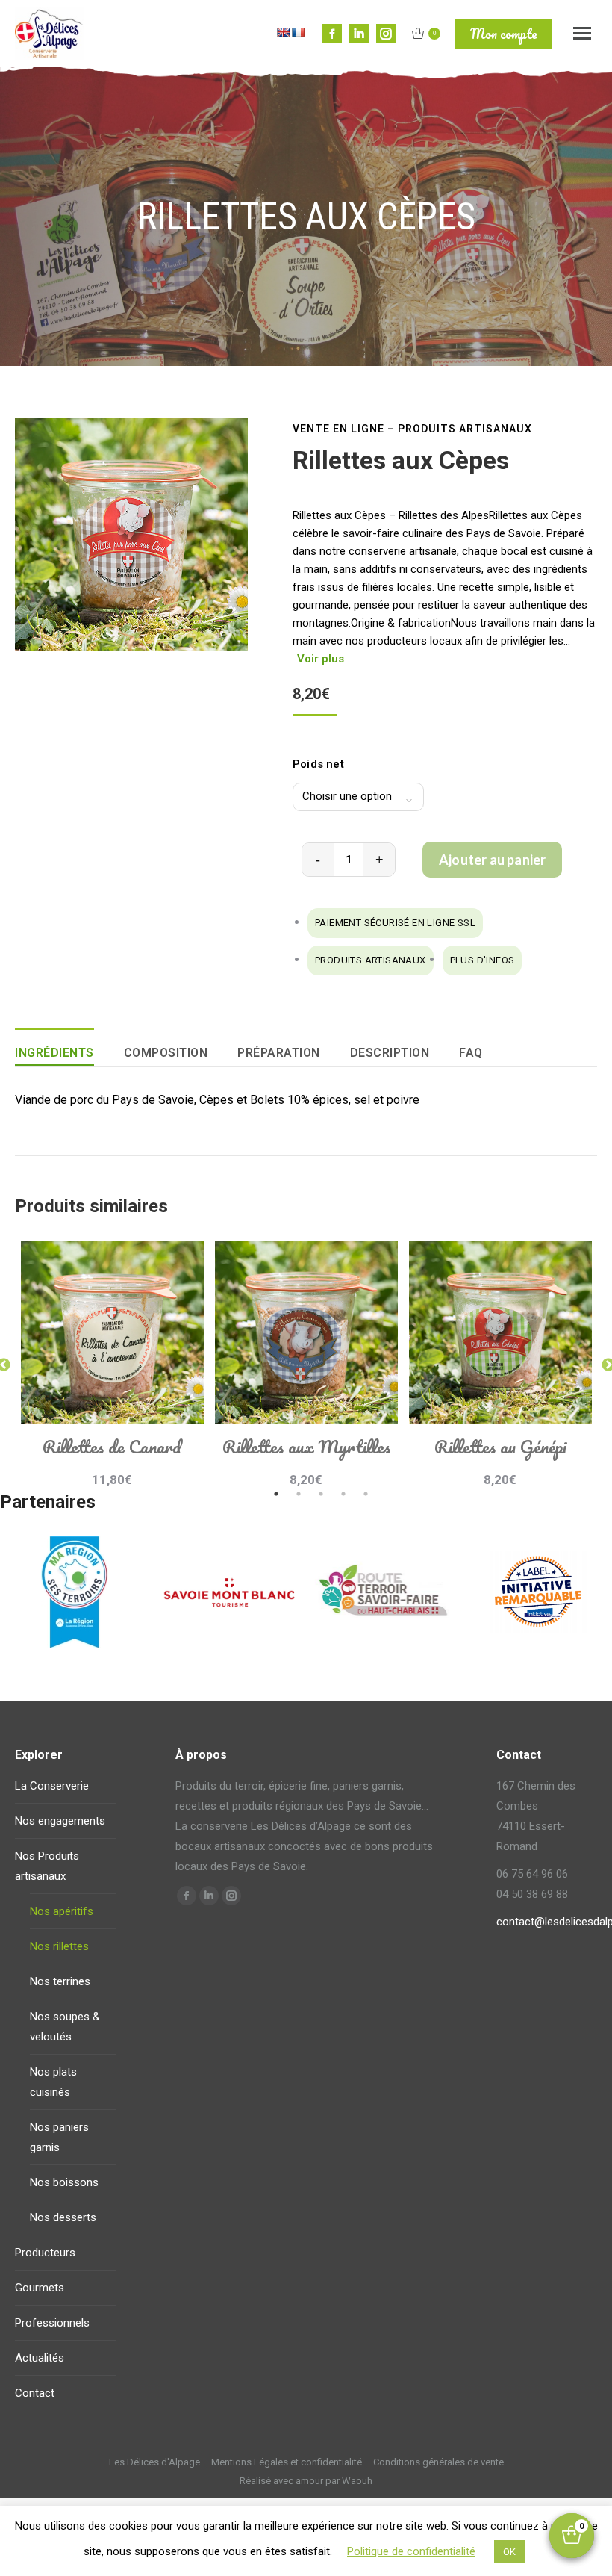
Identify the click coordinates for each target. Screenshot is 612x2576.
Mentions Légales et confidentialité (287, 2462)
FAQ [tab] (471, 1053)
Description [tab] (390, 1053)
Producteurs (45, 2253)
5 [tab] (366, 1494)
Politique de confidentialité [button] (411, 2551)
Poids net (318, 764)
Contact (35, 2393)
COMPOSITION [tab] (166, 1053)
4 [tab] (343, 1494)
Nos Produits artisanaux (47, 1866)
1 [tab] (276, 1494)
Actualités (40, 2358)
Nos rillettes (59, 1946)
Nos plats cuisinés (53, 2082)
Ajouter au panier (492, 860)
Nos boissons (64, 2182)
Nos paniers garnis (59, 2137)
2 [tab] (299, 1494)
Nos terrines (60, 1981)
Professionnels (52, 2323)
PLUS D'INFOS (483, 960)
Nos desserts (63, 2217)
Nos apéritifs (62, 1911)
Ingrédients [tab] (54, 1053)
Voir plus (321, 659)
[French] (298, 32)
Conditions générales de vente (438, 2462)
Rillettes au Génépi (500, 1446)
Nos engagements (60, 1821)
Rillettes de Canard (112, 1446)
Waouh (357, 2481)
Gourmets (40, 2288)
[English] (283, 32)
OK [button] (509, 2552)
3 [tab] (321, 1494)
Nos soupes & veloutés (65, 2027)
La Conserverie (52, 1786)
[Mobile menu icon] (582, 33)
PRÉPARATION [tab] (279, 1053)
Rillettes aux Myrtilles (306, 1446)
